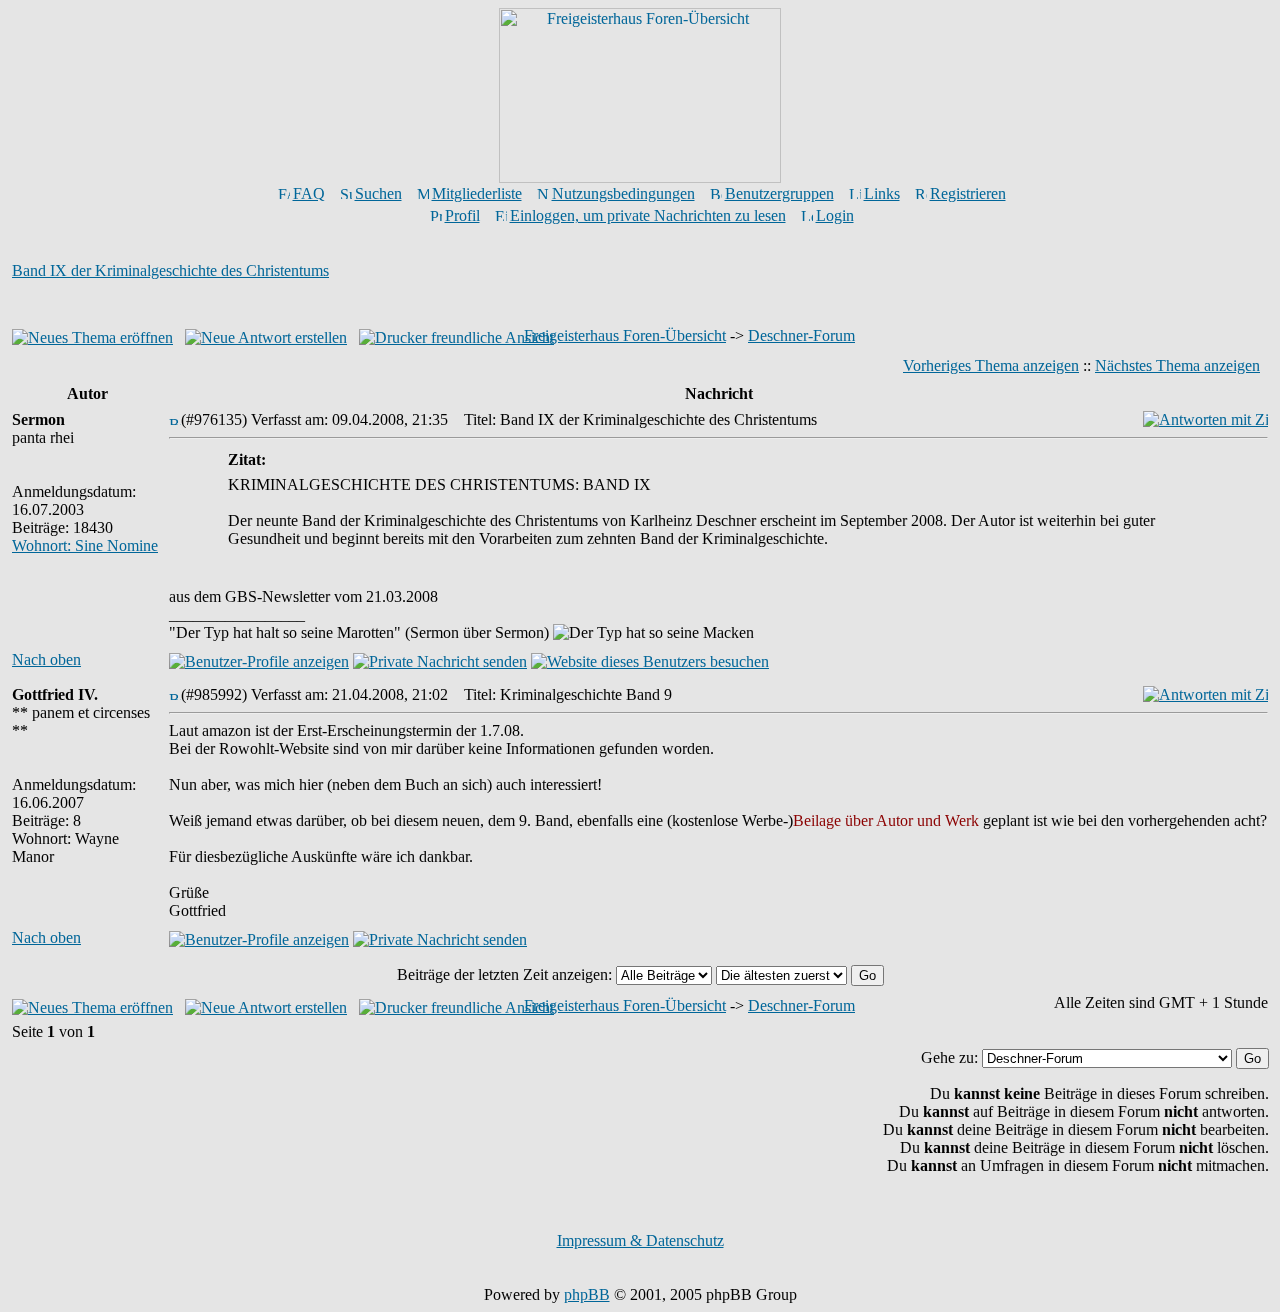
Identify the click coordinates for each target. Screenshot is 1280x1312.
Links (882, 193)
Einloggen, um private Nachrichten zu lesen (648, 215)
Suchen (378, 193)
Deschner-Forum (801, 335)
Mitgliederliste (477, 193)
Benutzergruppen (779, 193)
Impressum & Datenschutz (640, 1240)
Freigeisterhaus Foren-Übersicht (625, 335)
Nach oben (46, 659)
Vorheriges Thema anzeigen (991, 365)
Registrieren (968, 193)
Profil (462, 215)
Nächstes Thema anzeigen (1177, 365)
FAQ (309, 193)
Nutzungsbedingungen (623, 193)
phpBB (587, 1294)
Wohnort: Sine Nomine (85, 545)
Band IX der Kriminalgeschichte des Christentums (170, 270)
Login (835, 215)
